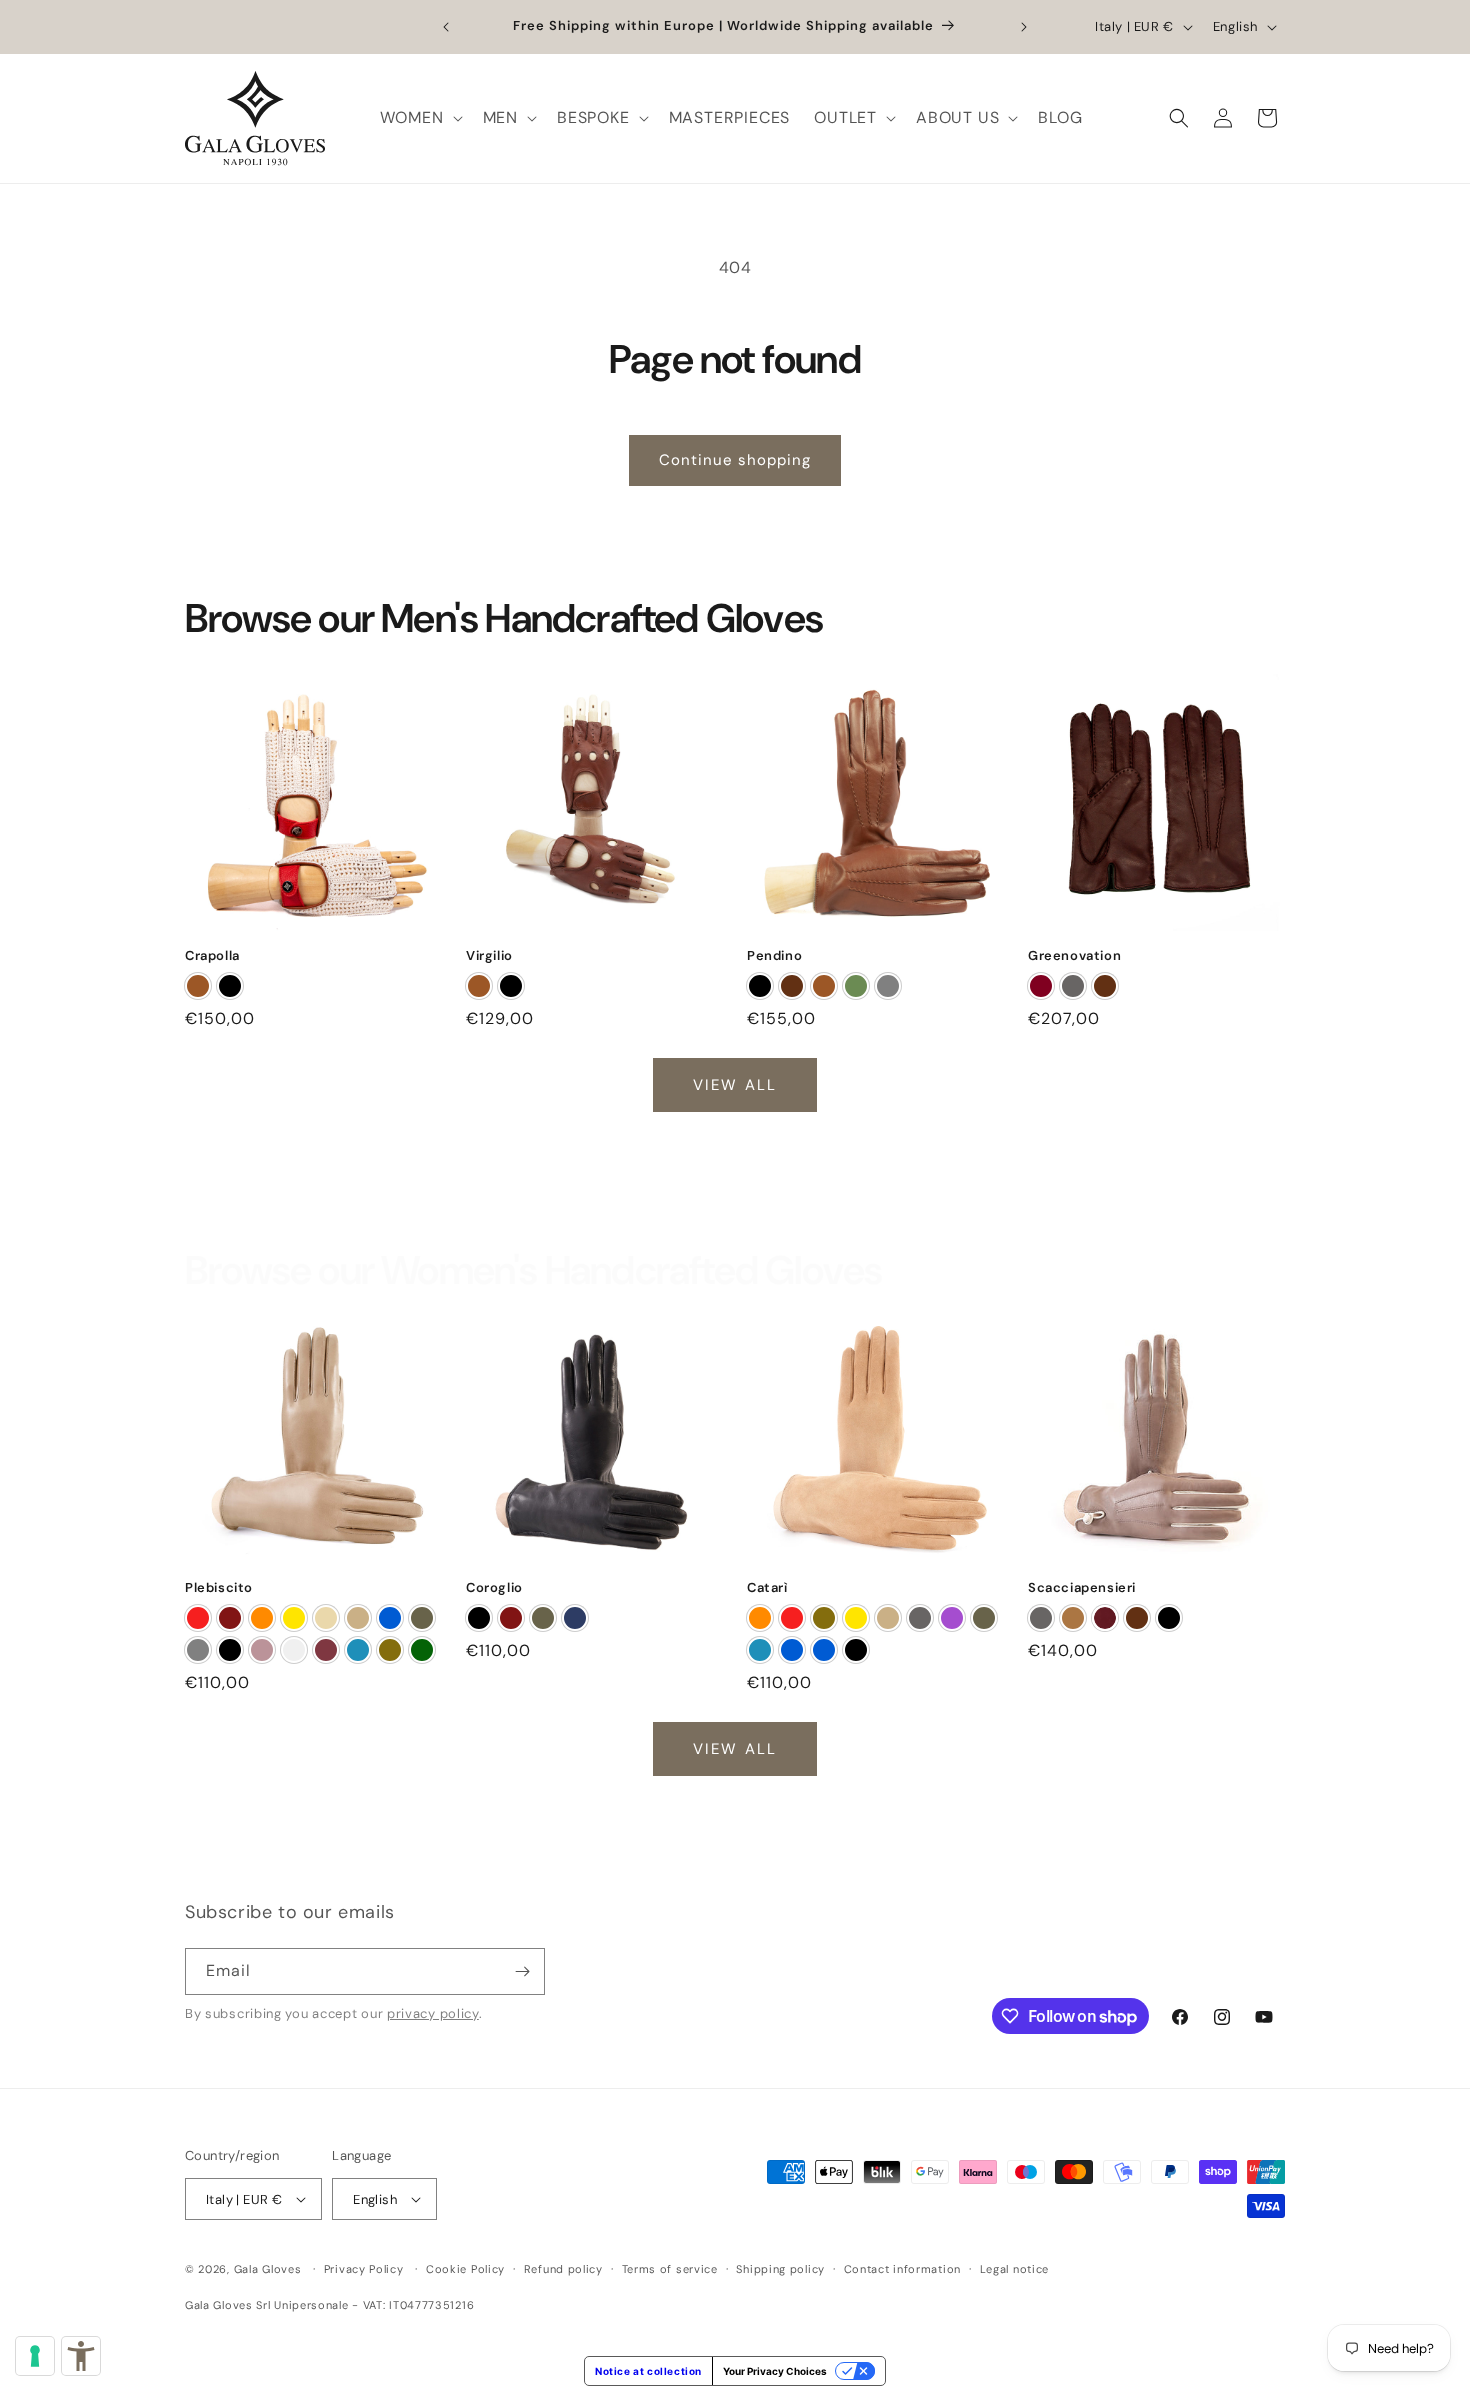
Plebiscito (219, 1588)
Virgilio (489, 956)
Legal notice (1014, 2269)
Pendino (774, 956)
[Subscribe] (522, 1971)
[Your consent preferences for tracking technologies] (35, 2356)
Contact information (902, 2269)
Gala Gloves (268, 2269)
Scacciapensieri (1082, 1588)
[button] (419, 118)
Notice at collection (648, 2371)
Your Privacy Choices (775, 2371)
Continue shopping (735, 460)
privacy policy (433, 2013)
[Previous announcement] (446, 27)
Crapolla (212, 956)
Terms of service (670, 2269)
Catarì (767, 1588)
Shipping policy (780, 2269)
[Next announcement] (1024, 27)
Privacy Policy (364, 2269)
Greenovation (1074, 956)
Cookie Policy (465, 2269)
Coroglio (494, 1588)
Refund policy (563, 2269)
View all (735, 1085)
